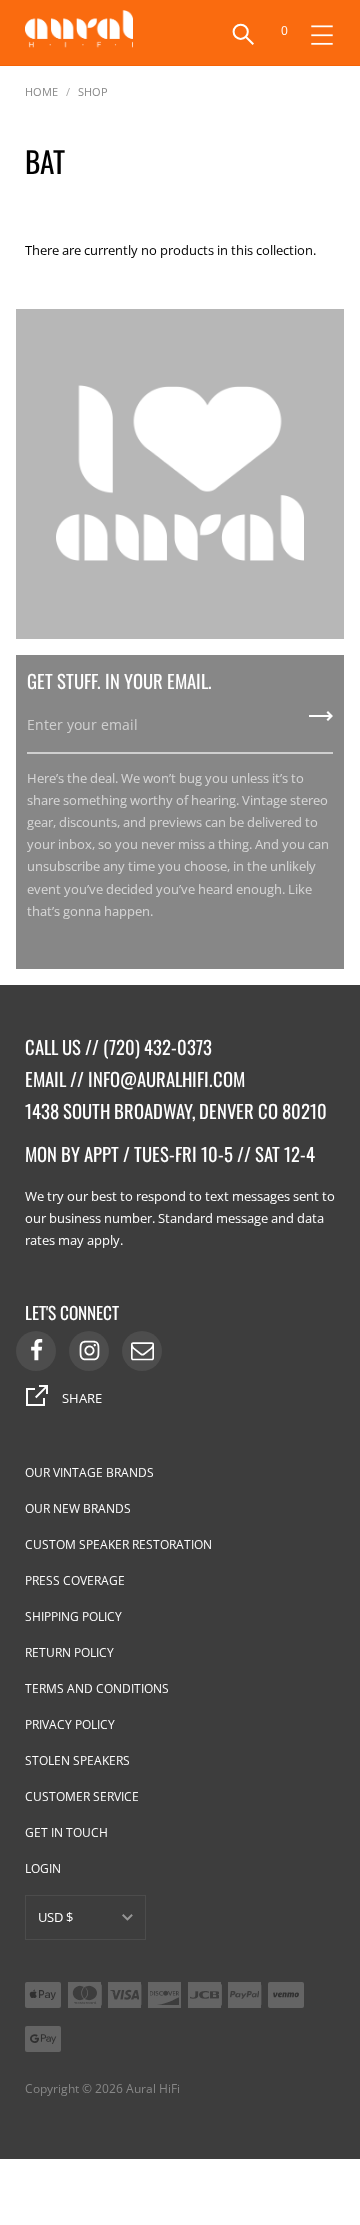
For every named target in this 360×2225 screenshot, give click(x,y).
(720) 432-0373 (157, 1046)
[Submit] (321, 723)
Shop (93, 90)
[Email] (142, 1351)
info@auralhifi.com (166, 1078)
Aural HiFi (153, 2088)
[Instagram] (89, 1351)
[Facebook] (36, 1351)
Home (41, 90)
